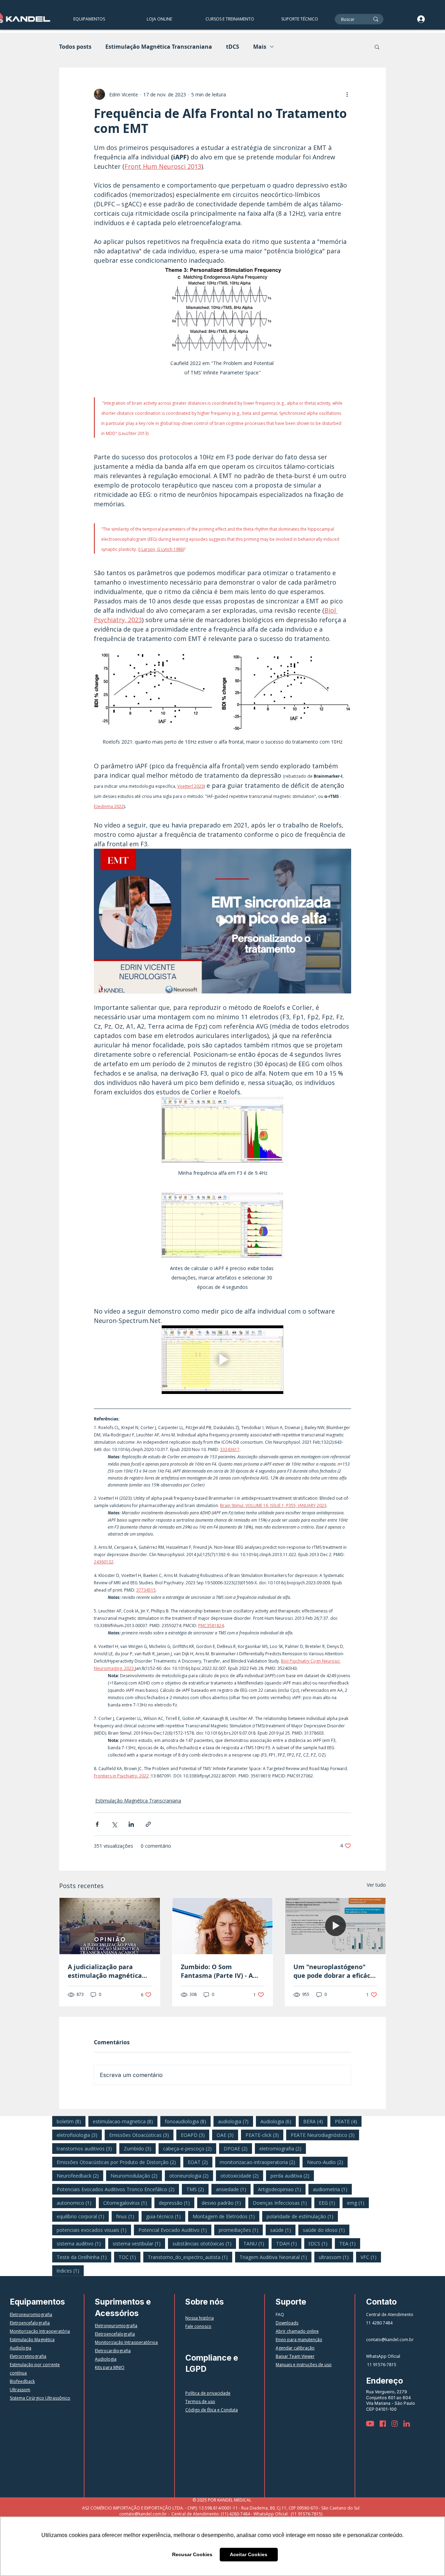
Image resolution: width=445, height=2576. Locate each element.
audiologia (236, 2121)
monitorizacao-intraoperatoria (260, 2162)
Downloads (287, 2323)
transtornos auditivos (87, 2148)
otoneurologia (191, 2175)
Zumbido (140, 2148)
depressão (177, 2203)
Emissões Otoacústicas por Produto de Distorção (119, 2162)
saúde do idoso (326, 2230)
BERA (315, 2121)
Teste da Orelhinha (84, 2257)
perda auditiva (292, 2175)
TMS (197, 2189)
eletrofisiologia (79, 2135)
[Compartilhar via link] (148, 1824)
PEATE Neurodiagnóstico (325, 2135)
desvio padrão (224, 2203)
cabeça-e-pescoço (190, 2148)
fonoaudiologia (188, 2121)
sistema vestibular (139, 2243)
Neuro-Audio (327, 2162)
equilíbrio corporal (83, 2216)
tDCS (233, 47)
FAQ (280, 2315)
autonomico (76, 2203)
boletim (71, 2121)
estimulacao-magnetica (125, 2121)
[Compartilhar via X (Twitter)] (114, 1824)
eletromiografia (283, 2148)
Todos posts (75, 47)
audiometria (332, 2189)
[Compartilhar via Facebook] (97, 1824)
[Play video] (222, 921)
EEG (329, 2203)
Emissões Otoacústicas (141, 2135)
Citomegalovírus (127, 2203)
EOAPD (195, 2135)
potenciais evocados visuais (94, 2230)
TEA (350, 2243)
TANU (256, 2243)
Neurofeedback (80, 2175)
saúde (283, 2230)
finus (127, 2216)
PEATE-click (264, 2135)
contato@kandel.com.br (390, 2340)
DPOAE (238, 2148)
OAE (227, 2135)
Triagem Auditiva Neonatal (276, 2257)
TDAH (289, 2243)
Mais (260, 47)
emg (358, 2203)
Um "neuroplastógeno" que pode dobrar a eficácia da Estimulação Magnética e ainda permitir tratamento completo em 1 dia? (335, 1971)
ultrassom (336, 2257)
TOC (130, 2257)
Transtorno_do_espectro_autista (190, 2257)
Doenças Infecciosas (282, 2203)
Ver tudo (376, 1885)
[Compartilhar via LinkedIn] (131, 1824)
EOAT (200, 2162)
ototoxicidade (242, 2175)
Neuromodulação (136, 2175)
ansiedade (233, 2189)
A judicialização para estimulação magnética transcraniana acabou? (105, 1971)
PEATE (348, 2121)
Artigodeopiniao (282, 2189)
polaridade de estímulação (302, 2216)
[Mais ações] (347, 94)
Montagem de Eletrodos (226, 2216)
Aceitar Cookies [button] (249, 2554)
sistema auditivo (81, 2243)
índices (70, 2270)
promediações (241, 2230)
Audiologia (278, 2121)
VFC (371, 2257)
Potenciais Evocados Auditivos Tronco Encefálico (118, 2189)
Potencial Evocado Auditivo (175, 2230)
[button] (229, 19)
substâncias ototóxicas (204, 2243)
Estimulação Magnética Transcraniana (159, 47)
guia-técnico (166, 2216)
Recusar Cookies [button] (192, 2554)
